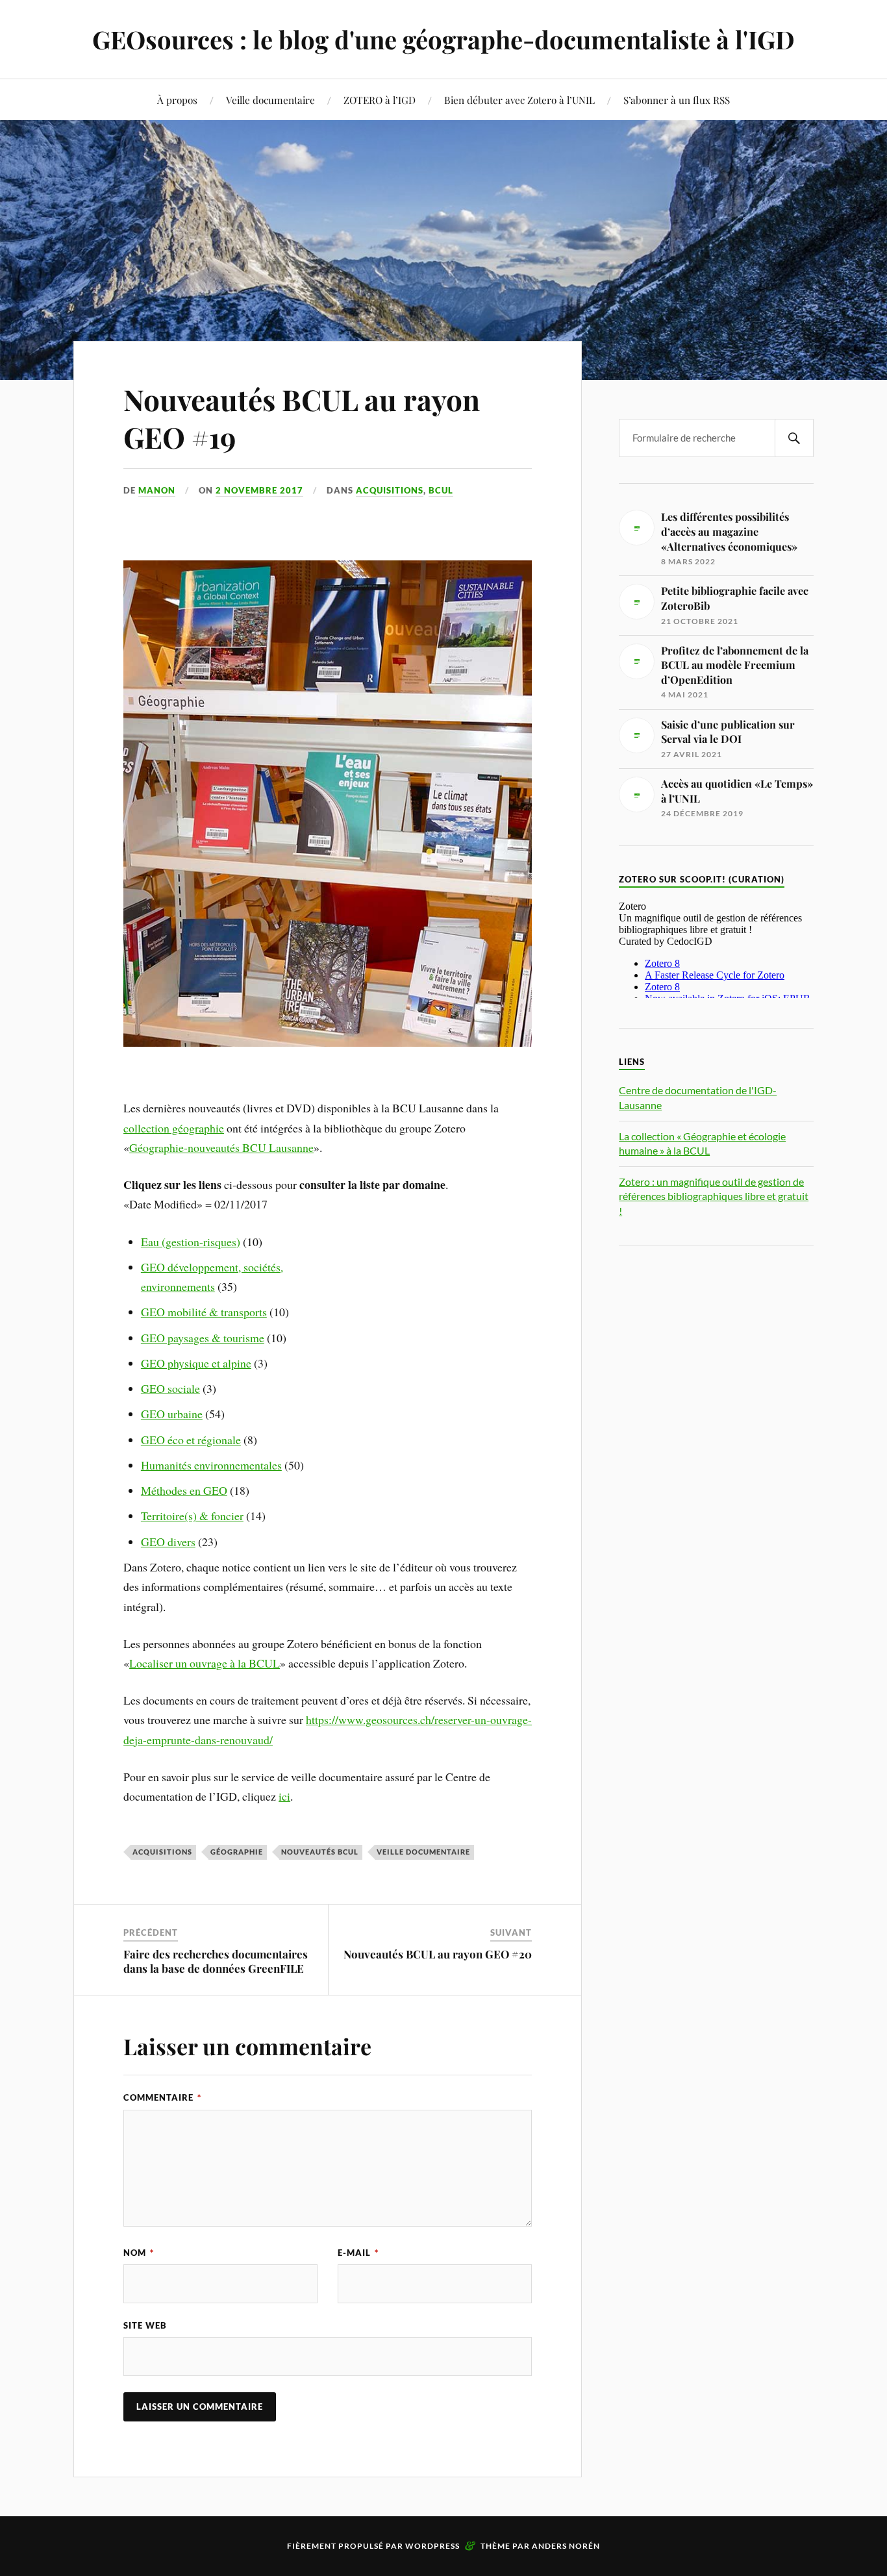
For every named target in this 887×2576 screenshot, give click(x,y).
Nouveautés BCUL (320, 1852)
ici (284, 1796)
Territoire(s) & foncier (192, 1516)
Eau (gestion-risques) (191, 1242)
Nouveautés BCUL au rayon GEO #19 (302, 418)
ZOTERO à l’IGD (380, 100)
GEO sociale (170, 1388)
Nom (139, 2253)
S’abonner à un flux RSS (677, 100)
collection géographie (174, 1128)
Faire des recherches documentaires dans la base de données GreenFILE (216, 1961)
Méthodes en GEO (184, 1490)
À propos (177, 100)
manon (157, 490)
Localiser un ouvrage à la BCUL (205, 1663)
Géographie (237, 1852)
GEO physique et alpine (196, 1363)
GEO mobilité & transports (204, 1312)
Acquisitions (390, 490)
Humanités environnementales (211, 1465)
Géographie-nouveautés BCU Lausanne (221, 1147)
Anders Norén (566, 2546)
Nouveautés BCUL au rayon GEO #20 (438, 1954)
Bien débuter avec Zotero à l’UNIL (519, 100)
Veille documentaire (270, 100)
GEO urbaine (172, 1414)
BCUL (441, 490)
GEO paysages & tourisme (203, 1338)
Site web (145, 2325)
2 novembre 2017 (259, 490)
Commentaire (162, 2097)
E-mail (358, 2253)
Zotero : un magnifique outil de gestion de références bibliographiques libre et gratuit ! (714, 1196)
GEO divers (168, 1542)
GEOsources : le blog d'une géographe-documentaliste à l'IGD (443, 39)
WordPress (432, 2546)
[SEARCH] (794, 438)
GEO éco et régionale (191, 1440)
